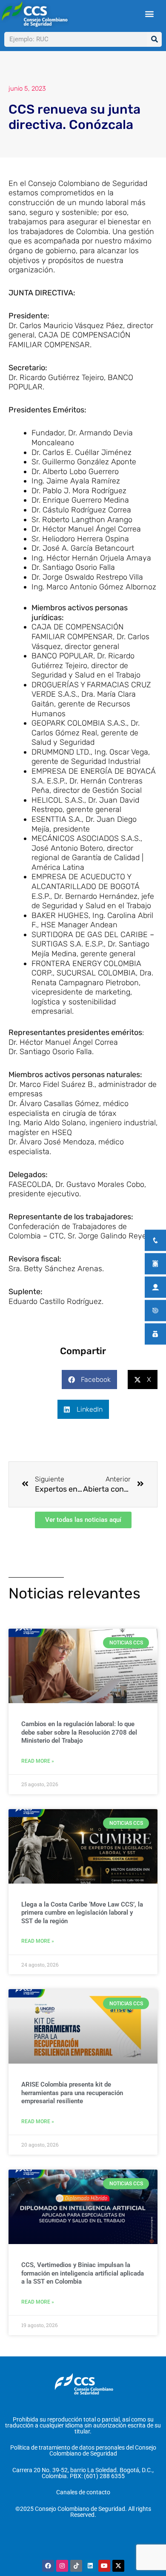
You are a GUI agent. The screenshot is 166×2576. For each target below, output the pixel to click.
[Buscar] (154, 39)
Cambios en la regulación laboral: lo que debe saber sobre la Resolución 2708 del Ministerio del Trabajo (79, 1732)
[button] (150, 14)
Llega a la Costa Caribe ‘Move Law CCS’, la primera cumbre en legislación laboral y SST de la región (82, 1913)
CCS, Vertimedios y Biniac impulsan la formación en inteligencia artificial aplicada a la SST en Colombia (83, 2273)
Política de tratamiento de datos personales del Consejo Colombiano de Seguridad (83, 2450)
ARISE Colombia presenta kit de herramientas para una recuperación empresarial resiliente (72, 2093)
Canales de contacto (83, 2492)
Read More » (38, 1761)
